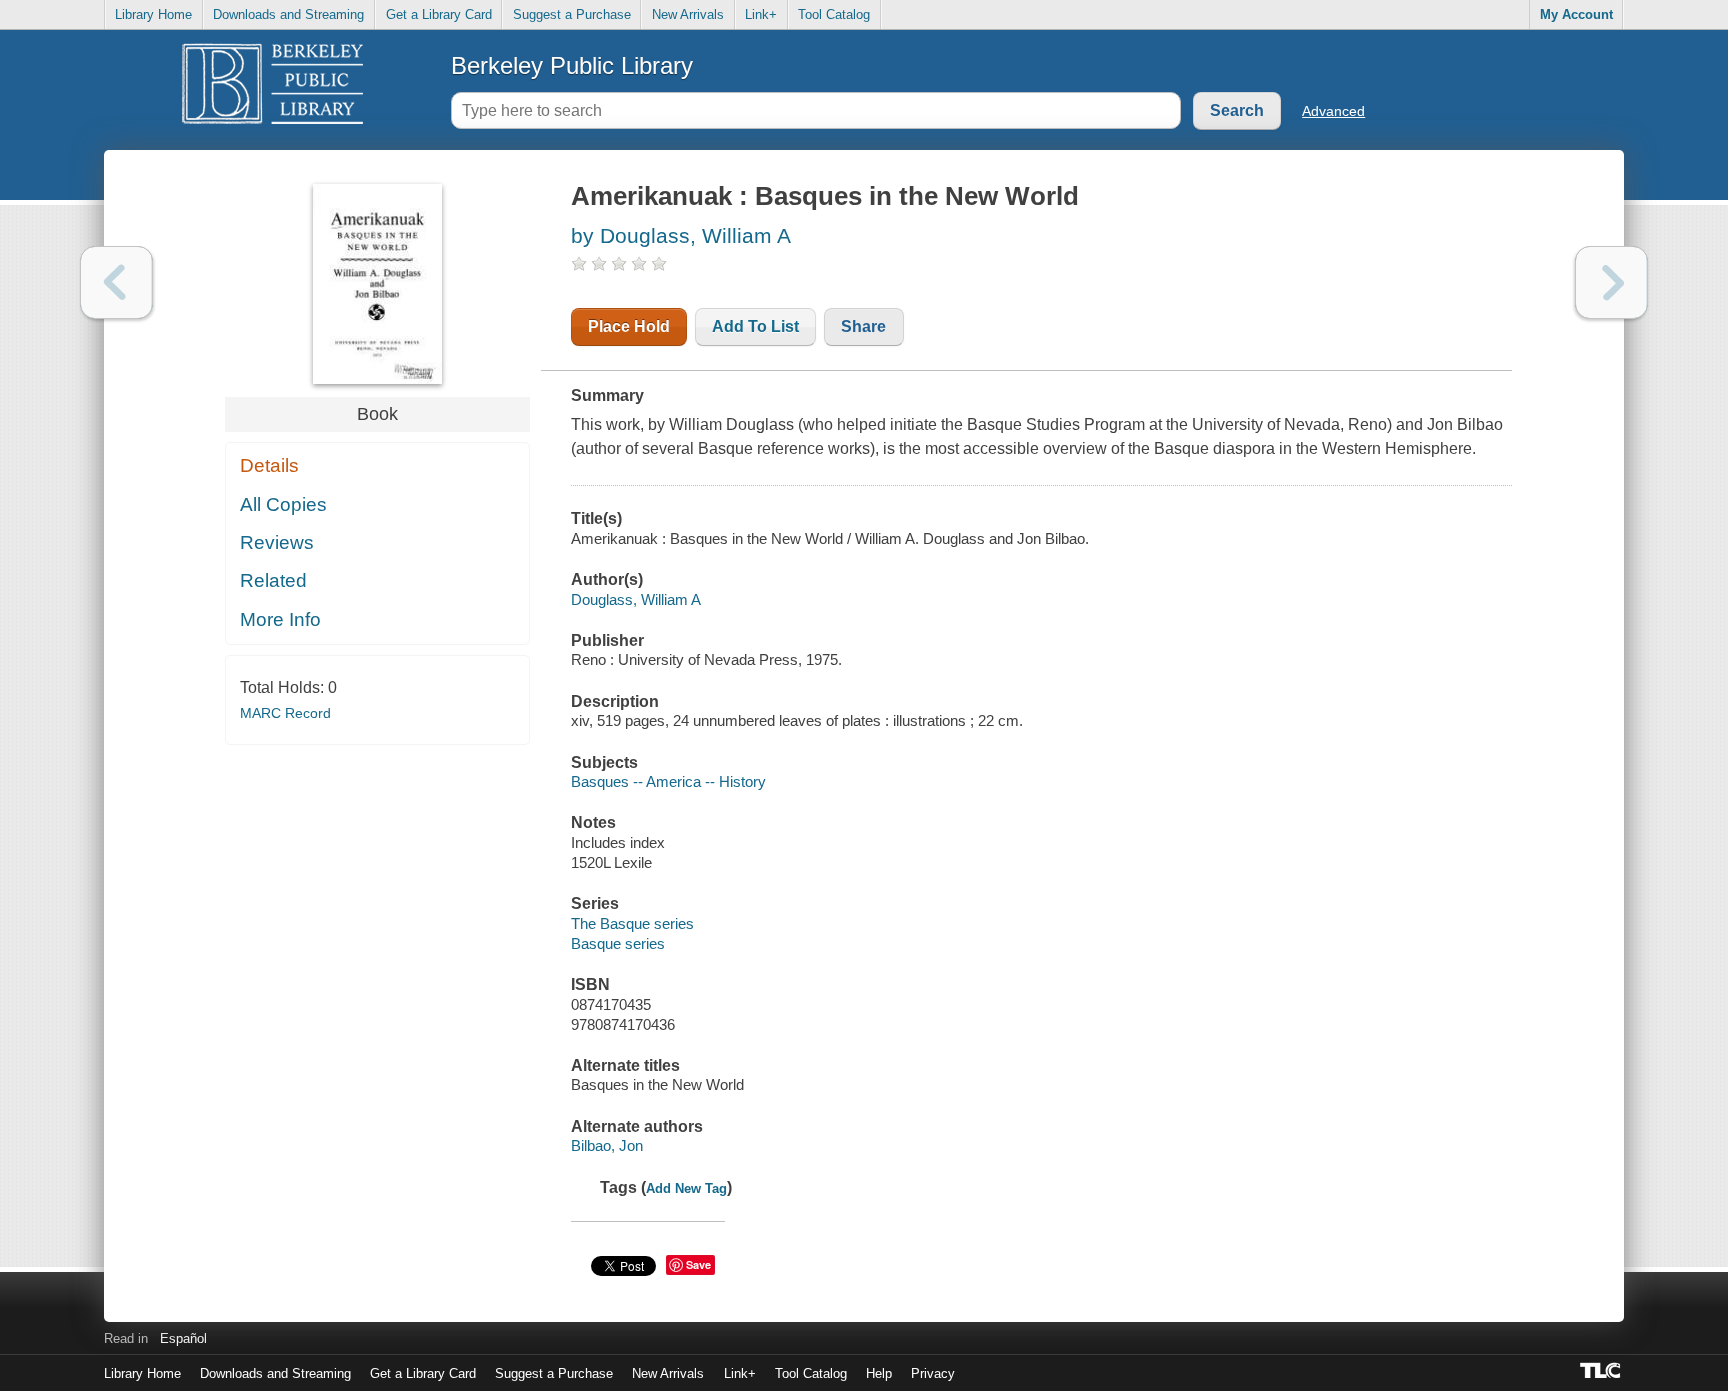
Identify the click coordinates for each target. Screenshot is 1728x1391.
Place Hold (629, 326)
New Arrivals (688, 14)
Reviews (277, 542)
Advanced (1333, 111)
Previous (116, 282)
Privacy (933, 1373)
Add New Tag (686, 1188)
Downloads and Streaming (288, 14)
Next (1611, 282)
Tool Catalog (834, 14)
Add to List (755, 326)
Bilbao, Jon (607, 1145)
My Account (1576, 14)
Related (273, 580)
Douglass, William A (636, 599)
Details (269, 465)
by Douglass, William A (681, 235)
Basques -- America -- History (668, 781)
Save (698, 1264)
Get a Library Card (439, 14)
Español (183, 1338)
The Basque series (632, 923)
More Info (280, 619)
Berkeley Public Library (572, 65)
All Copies (283, 504)
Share (863, 326)
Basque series (618, 943)
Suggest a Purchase (572, 14)
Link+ (761, 14)
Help (879, 1373)
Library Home (153, 14)
